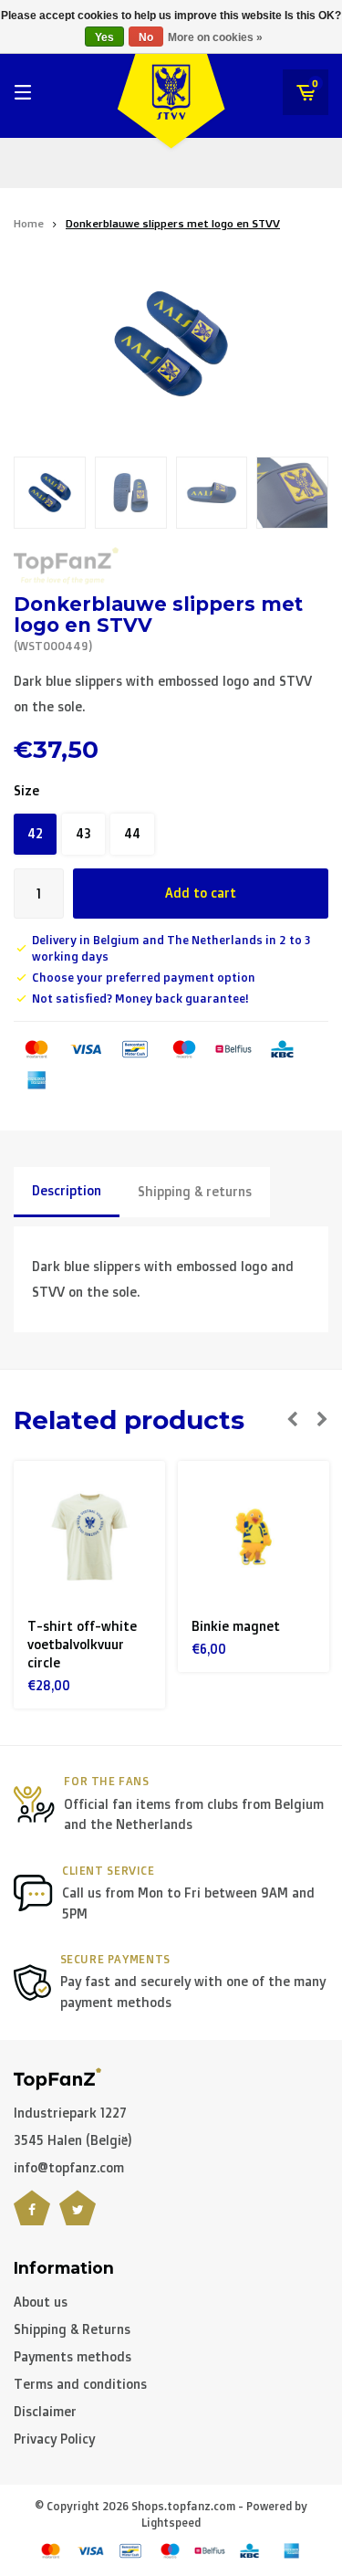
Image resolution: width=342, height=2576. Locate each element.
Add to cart (201, 893)
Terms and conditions (80, 2384)
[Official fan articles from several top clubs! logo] (57, 2077)
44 (132, 833)
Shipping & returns (195, 1191)
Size (26, 790)
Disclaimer (45, 2411)
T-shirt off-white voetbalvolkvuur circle (82, 1644)
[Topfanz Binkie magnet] (254, 1537)
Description (67, 1190)
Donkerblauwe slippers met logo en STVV (173, 223)
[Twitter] (78, 2219)
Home (29, 223)
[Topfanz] (66, 566)
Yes (104, 37)
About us (41, 2302)
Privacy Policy (54, 2439)
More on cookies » (215, 37)
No (146, 37)
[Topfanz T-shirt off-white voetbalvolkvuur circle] (89, 1537)
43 (83, 833)
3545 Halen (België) (73, 2140)
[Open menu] (23, 92)
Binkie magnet (236, 1626)
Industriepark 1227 (70, 2113)
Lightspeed (171, 2523)
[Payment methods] (36, 1049)
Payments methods (73, 2356)
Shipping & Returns (72, 2329)
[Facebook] (32, 2219)
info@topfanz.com (69, 2167)
